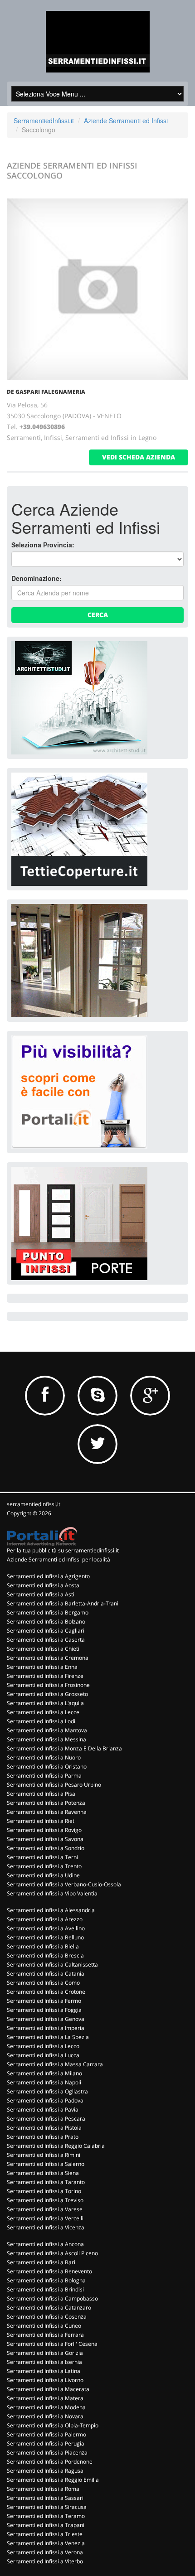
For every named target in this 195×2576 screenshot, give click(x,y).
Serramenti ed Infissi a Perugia (46, 2443)
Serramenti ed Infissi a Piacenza (47, 2453)
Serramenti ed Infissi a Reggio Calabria (56, 2146)
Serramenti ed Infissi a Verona (45, 2552)
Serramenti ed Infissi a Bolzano (46, 1621)
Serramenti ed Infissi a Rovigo (44, 1830)
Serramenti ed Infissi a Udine (43, 1875)
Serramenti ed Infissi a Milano (44, 2073)
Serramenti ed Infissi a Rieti (41, 1821)
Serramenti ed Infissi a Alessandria (51, 1910)
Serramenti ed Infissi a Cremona (48, 1658)
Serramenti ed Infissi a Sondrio (46, 1848)
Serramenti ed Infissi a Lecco (43, 2046)
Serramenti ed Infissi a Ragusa (45, 2471)
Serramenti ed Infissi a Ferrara (45, 2335)
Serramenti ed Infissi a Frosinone (48, 1685)
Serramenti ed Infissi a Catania (46, 1974)
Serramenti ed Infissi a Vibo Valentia (52, 1893)
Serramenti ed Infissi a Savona (45, 1839)
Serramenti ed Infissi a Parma (44, 1776)
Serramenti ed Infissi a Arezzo (45, 1919)
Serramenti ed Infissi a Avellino (46, 1928)
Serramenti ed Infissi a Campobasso (52, 2298)
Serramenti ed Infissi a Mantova (47, 1730)
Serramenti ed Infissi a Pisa (41, 1794)
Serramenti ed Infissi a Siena (43, 2173)
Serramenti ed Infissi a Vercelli (45, 2218)
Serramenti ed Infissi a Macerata (48, 2389)
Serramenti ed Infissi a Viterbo (45, 2561)
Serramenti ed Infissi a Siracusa (47, 2507)
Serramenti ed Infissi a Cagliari (46, 1631)
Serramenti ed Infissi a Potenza (46, 1803)
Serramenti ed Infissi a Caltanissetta (52, 1965)
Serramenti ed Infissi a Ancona (45, 2244)
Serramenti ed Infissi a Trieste (45, 2534)
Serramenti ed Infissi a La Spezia (48, 2037)
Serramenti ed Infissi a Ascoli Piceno (52, 2253)
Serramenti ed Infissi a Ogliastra (47, 2091)
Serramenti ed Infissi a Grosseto (47, 1694)
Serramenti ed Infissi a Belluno (45, 1937)
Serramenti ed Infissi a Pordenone (50, 2462)
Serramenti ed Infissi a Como (43, 1983)
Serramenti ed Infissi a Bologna (46, 2280)
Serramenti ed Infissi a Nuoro (44, 1757)
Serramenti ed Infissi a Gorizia (45, 2353)
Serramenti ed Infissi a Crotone (46, 1992)
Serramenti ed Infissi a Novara (45, 2416)
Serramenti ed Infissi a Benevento (49, 2271)
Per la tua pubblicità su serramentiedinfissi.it (63, 1550)
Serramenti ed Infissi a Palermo (46, 2434)
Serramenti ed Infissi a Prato (43, 2137)
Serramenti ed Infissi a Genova (46, 2019)
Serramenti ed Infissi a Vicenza (46, 2227)
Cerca (98, 615)
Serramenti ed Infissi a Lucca (43, 2055)
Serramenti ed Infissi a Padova (45, 2100)
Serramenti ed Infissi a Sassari (45, 2498)
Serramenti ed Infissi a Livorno (45, 2380)
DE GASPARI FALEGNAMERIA (46, 392)
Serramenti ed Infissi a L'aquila (45, 1703)
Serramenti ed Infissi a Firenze (45, 1676)
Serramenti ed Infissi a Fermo (44, 2001)
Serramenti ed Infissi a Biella (43, 1946)
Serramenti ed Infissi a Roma (43, 2489)
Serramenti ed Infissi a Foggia (44, 2010)
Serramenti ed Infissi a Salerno (46, 2164)
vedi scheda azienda (139, 457)
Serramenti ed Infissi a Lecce (43, 1712)
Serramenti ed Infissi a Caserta (46, 1640)
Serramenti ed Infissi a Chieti (43, 1649)
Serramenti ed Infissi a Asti (41, 1594)
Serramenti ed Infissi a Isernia (44, 2362)
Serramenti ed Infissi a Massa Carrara (55, 2064)
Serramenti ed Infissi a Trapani (46, 2525)
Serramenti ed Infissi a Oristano (47, 1766)
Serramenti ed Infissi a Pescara (46, 2119)
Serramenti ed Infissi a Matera (45, 2398)
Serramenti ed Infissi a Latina (44, 2371)
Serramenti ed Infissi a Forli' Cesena (52, 2344)
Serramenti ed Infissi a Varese (45, 2209)
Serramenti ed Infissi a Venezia (46, 2543)
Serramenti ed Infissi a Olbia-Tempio (53, 2425)
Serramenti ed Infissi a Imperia (46, 2028)
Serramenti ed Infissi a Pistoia (44, 2128)
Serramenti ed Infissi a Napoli (44, 2082)
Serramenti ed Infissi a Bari (41, 2262)
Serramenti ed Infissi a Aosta (43, 1585)
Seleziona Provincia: (43, 545)
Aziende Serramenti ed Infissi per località (58, 1559)
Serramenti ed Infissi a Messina (46, 1739)
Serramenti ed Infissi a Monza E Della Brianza (64, 1748)
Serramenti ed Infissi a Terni (42, 1857)
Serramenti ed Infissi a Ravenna (47, 1812)
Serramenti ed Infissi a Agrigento (48, 1576)
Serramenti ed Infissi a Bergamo (48, 1612)
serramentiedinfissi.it (34, 1504)
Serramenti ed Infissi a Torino (44, 2191)
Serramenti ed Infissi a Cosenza (47, 2317)
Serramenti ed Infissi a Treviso (45, 2200)
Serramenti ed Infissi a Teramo (46, 2516)
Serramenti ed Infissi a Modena (46, 2407)
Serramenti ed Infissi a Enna (42, 1667)
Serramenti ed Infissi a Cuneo (44, 2326)
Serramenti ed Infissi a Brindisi (45, 2289)
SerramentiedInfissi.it (44, 121)
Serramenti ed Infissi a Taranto (46, 2182)
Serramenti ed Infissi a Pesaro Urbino (54, 1785)
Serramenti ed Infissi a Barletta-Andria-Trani (63, 1603)
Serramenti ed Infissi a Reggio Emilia (53, 2480)
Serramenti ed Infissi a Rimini (44, 2155)
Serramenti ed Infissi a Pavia (43, 2110)
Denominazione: (37, 578)
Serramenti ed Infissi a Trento (44, 1866)
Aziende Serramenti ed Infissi (126, 121)
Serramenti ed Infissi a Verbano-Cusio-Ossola (64, 1884)
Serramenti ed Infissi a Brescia (45, 1955)
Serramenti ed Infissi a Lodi (41, 1721)
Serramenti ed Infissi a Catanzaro (49, 2308)
